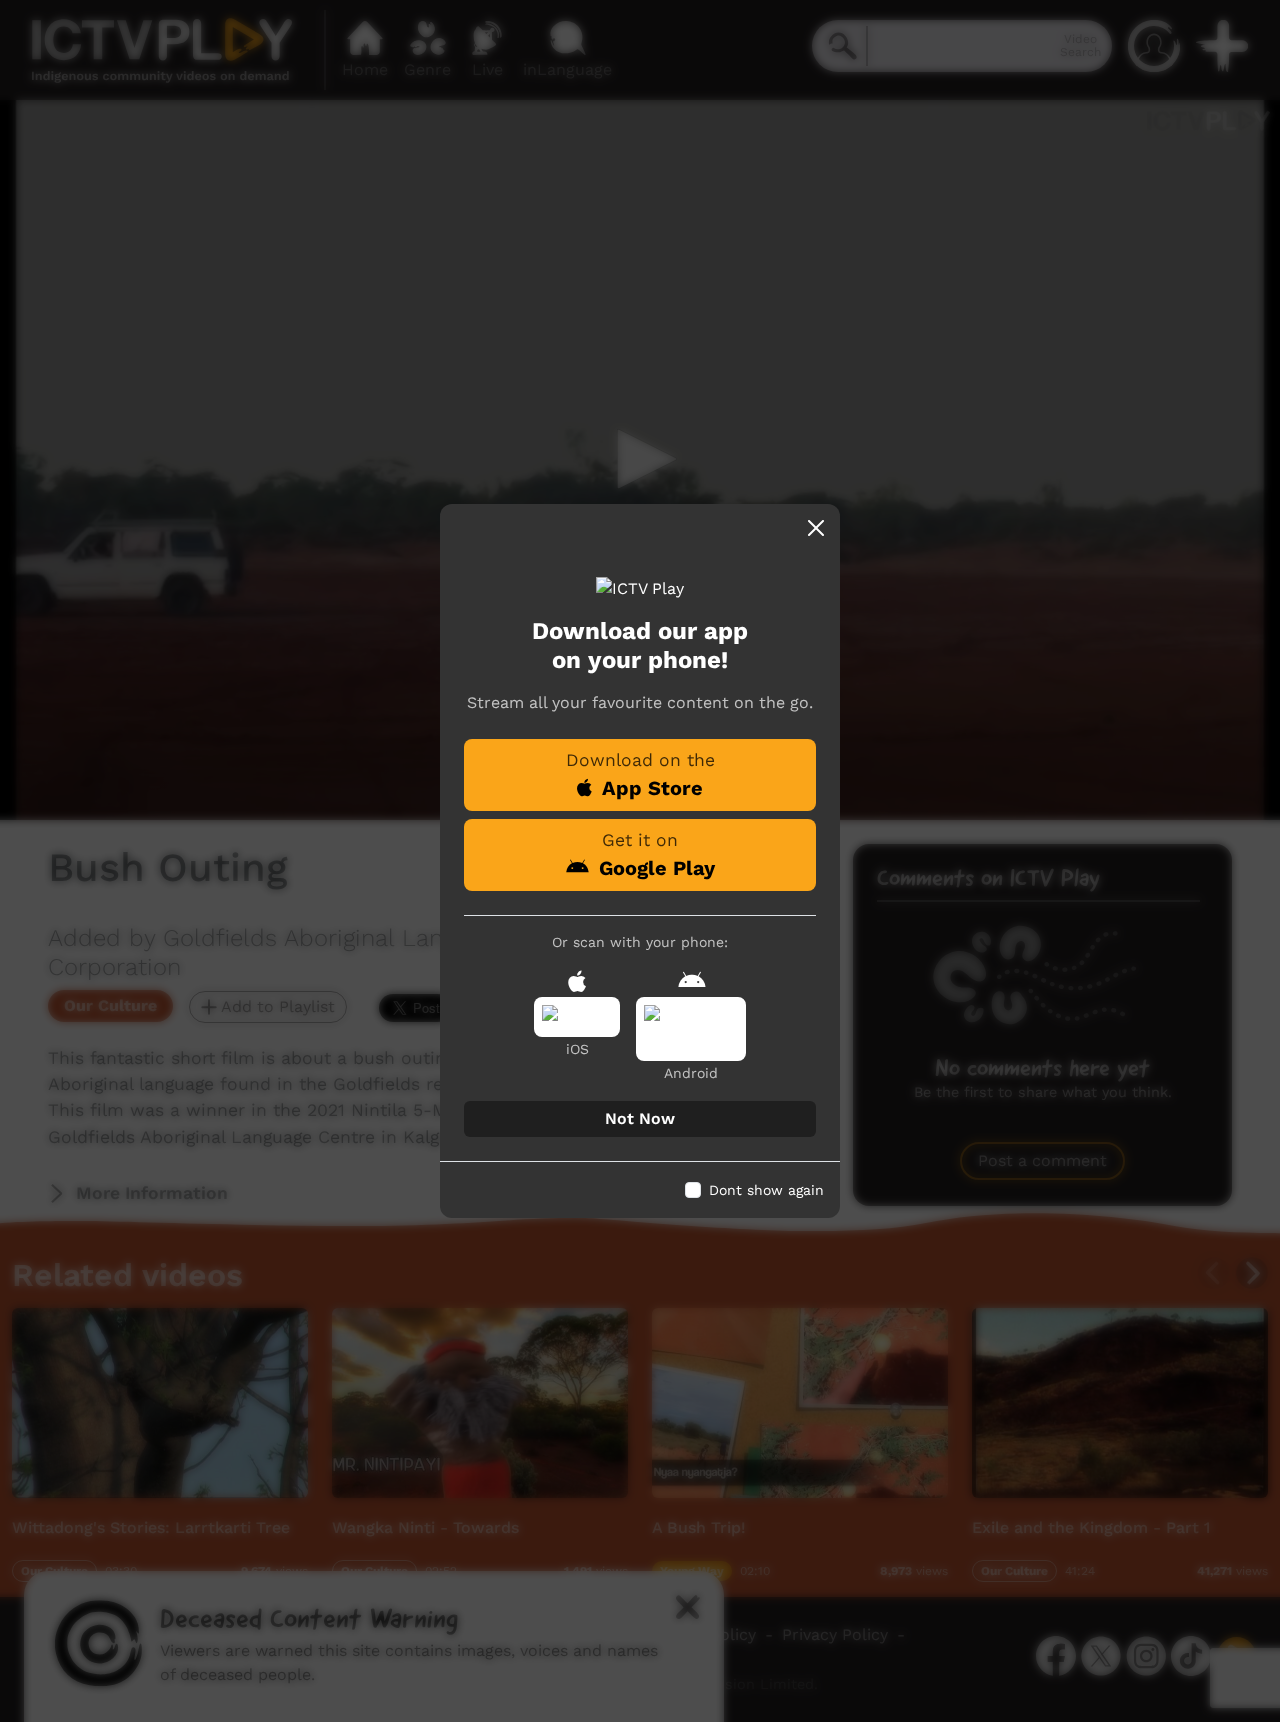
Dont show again (766, 1190)
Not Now (640, 1118)
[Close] (816, 528)
